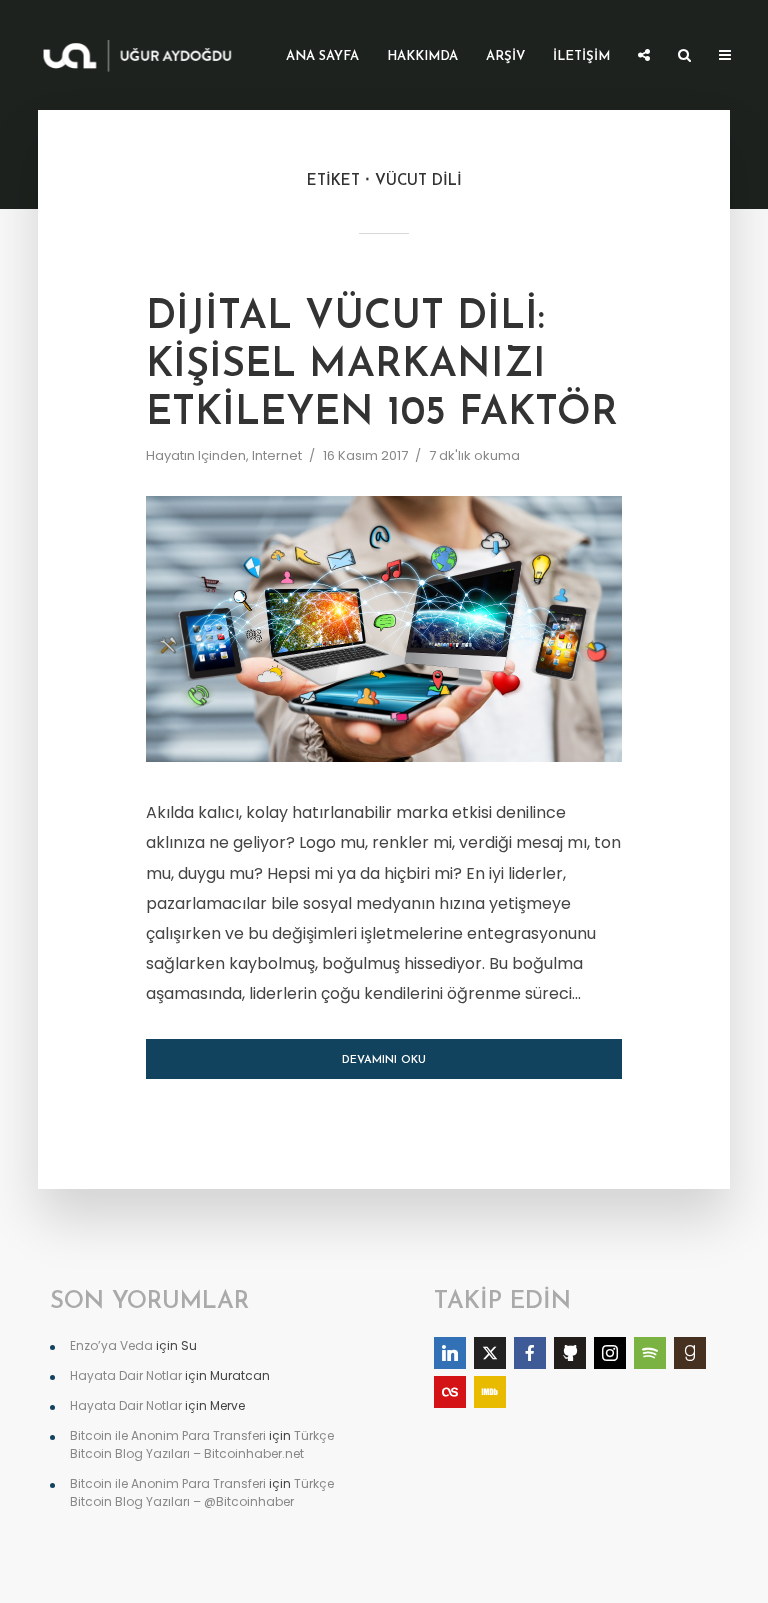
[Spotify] (650, 1353)
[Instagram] (610, 1353)
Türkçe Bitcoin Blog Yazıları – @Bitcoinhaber (202, 1492)
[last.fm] (450, 1392)
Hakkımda (422, 56)
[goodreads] (690, 1353)
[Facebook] (530, 1353)
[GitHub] (570, 1353)
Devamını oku (384, 1060)
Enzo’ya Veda (111, 1345)
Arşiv (505, 56)
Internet (277, 455)
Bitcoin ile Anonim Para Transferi (168, 1435)
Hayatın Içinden (196, 455)
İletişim (581, 56)
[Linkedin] (450, 1353)
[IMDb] (490, 1392)
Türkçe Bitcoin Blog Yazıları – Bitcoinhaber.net (202, 1444)
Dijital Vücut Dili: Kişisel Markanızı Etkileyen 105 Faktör (382, 366)
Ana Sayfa (322, 56)
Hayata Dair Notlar (126, 1375)
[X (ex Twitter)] (490, 1353)
